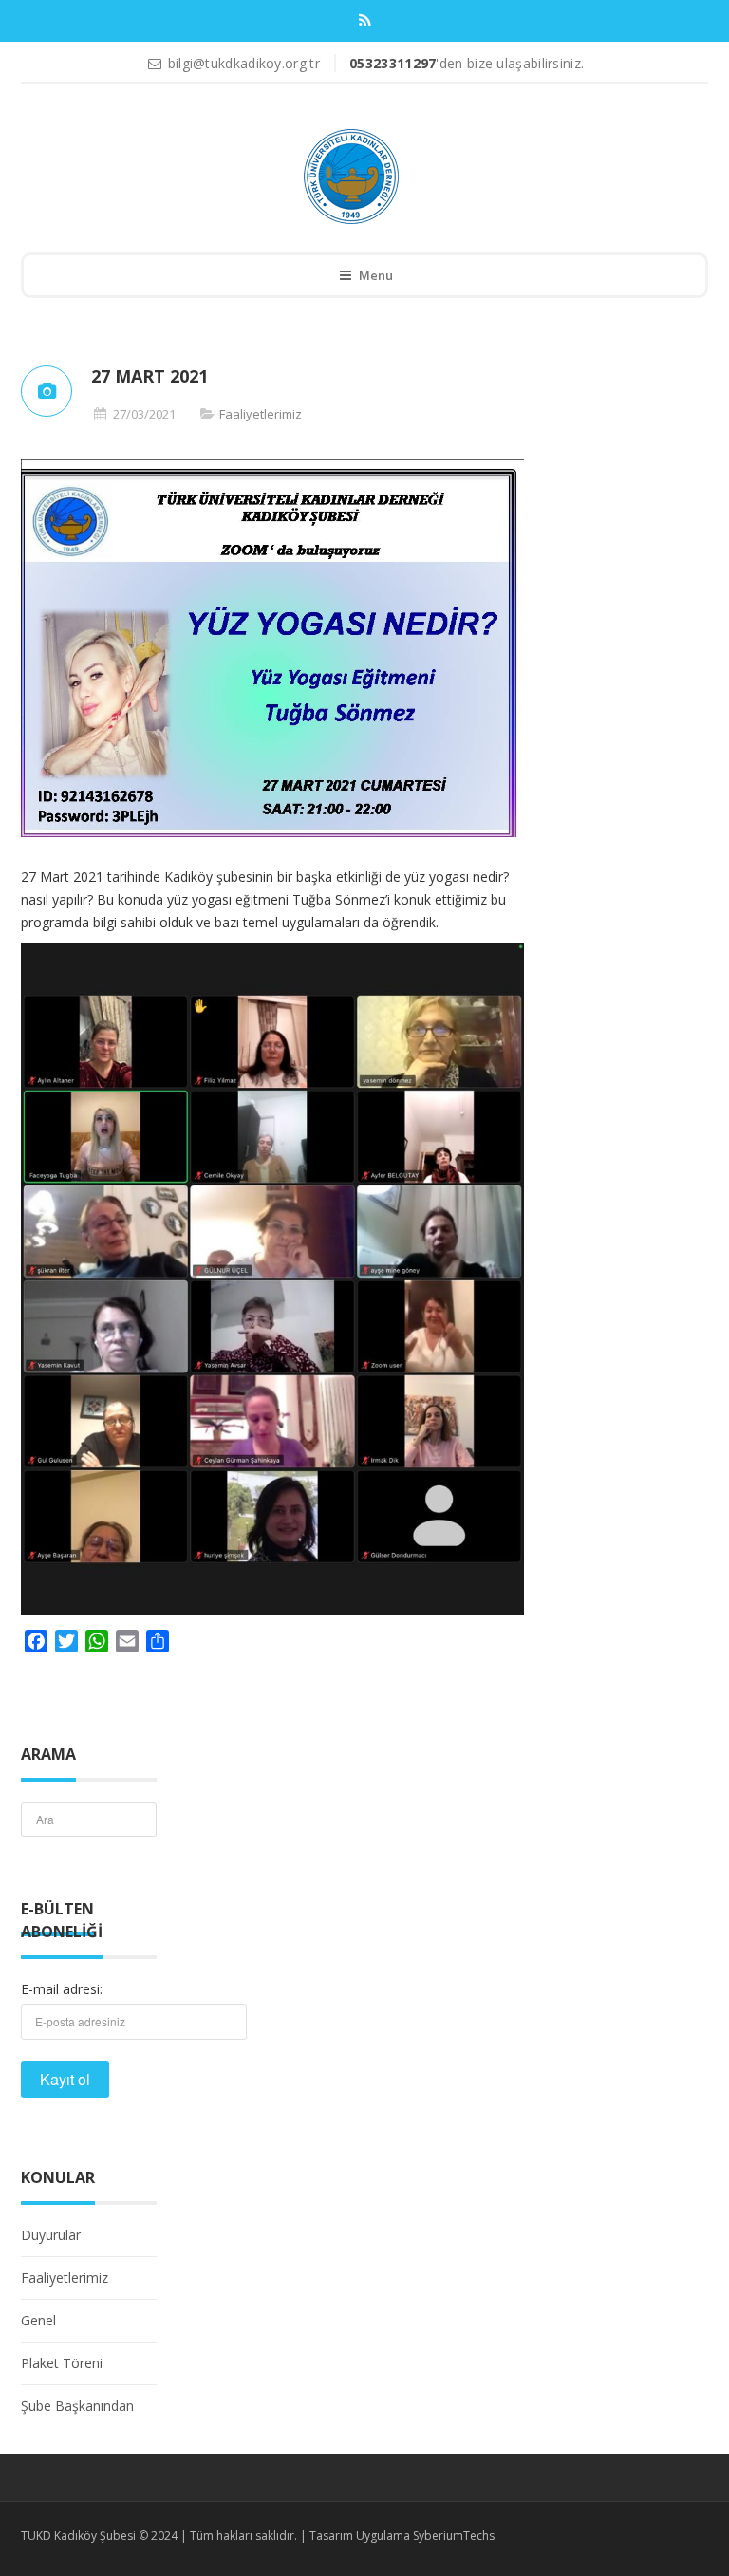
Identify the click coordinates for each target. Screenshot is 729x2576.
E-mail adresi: (62, 1989)
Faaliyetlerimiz (261, 414)
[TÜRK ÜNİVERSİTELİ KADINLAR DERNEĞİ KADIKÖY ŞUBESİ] (351, 177)
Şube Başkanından (77, 2406)
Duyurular (51, 2235)
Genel (38, 2320)
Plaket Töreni (62, 2363)
